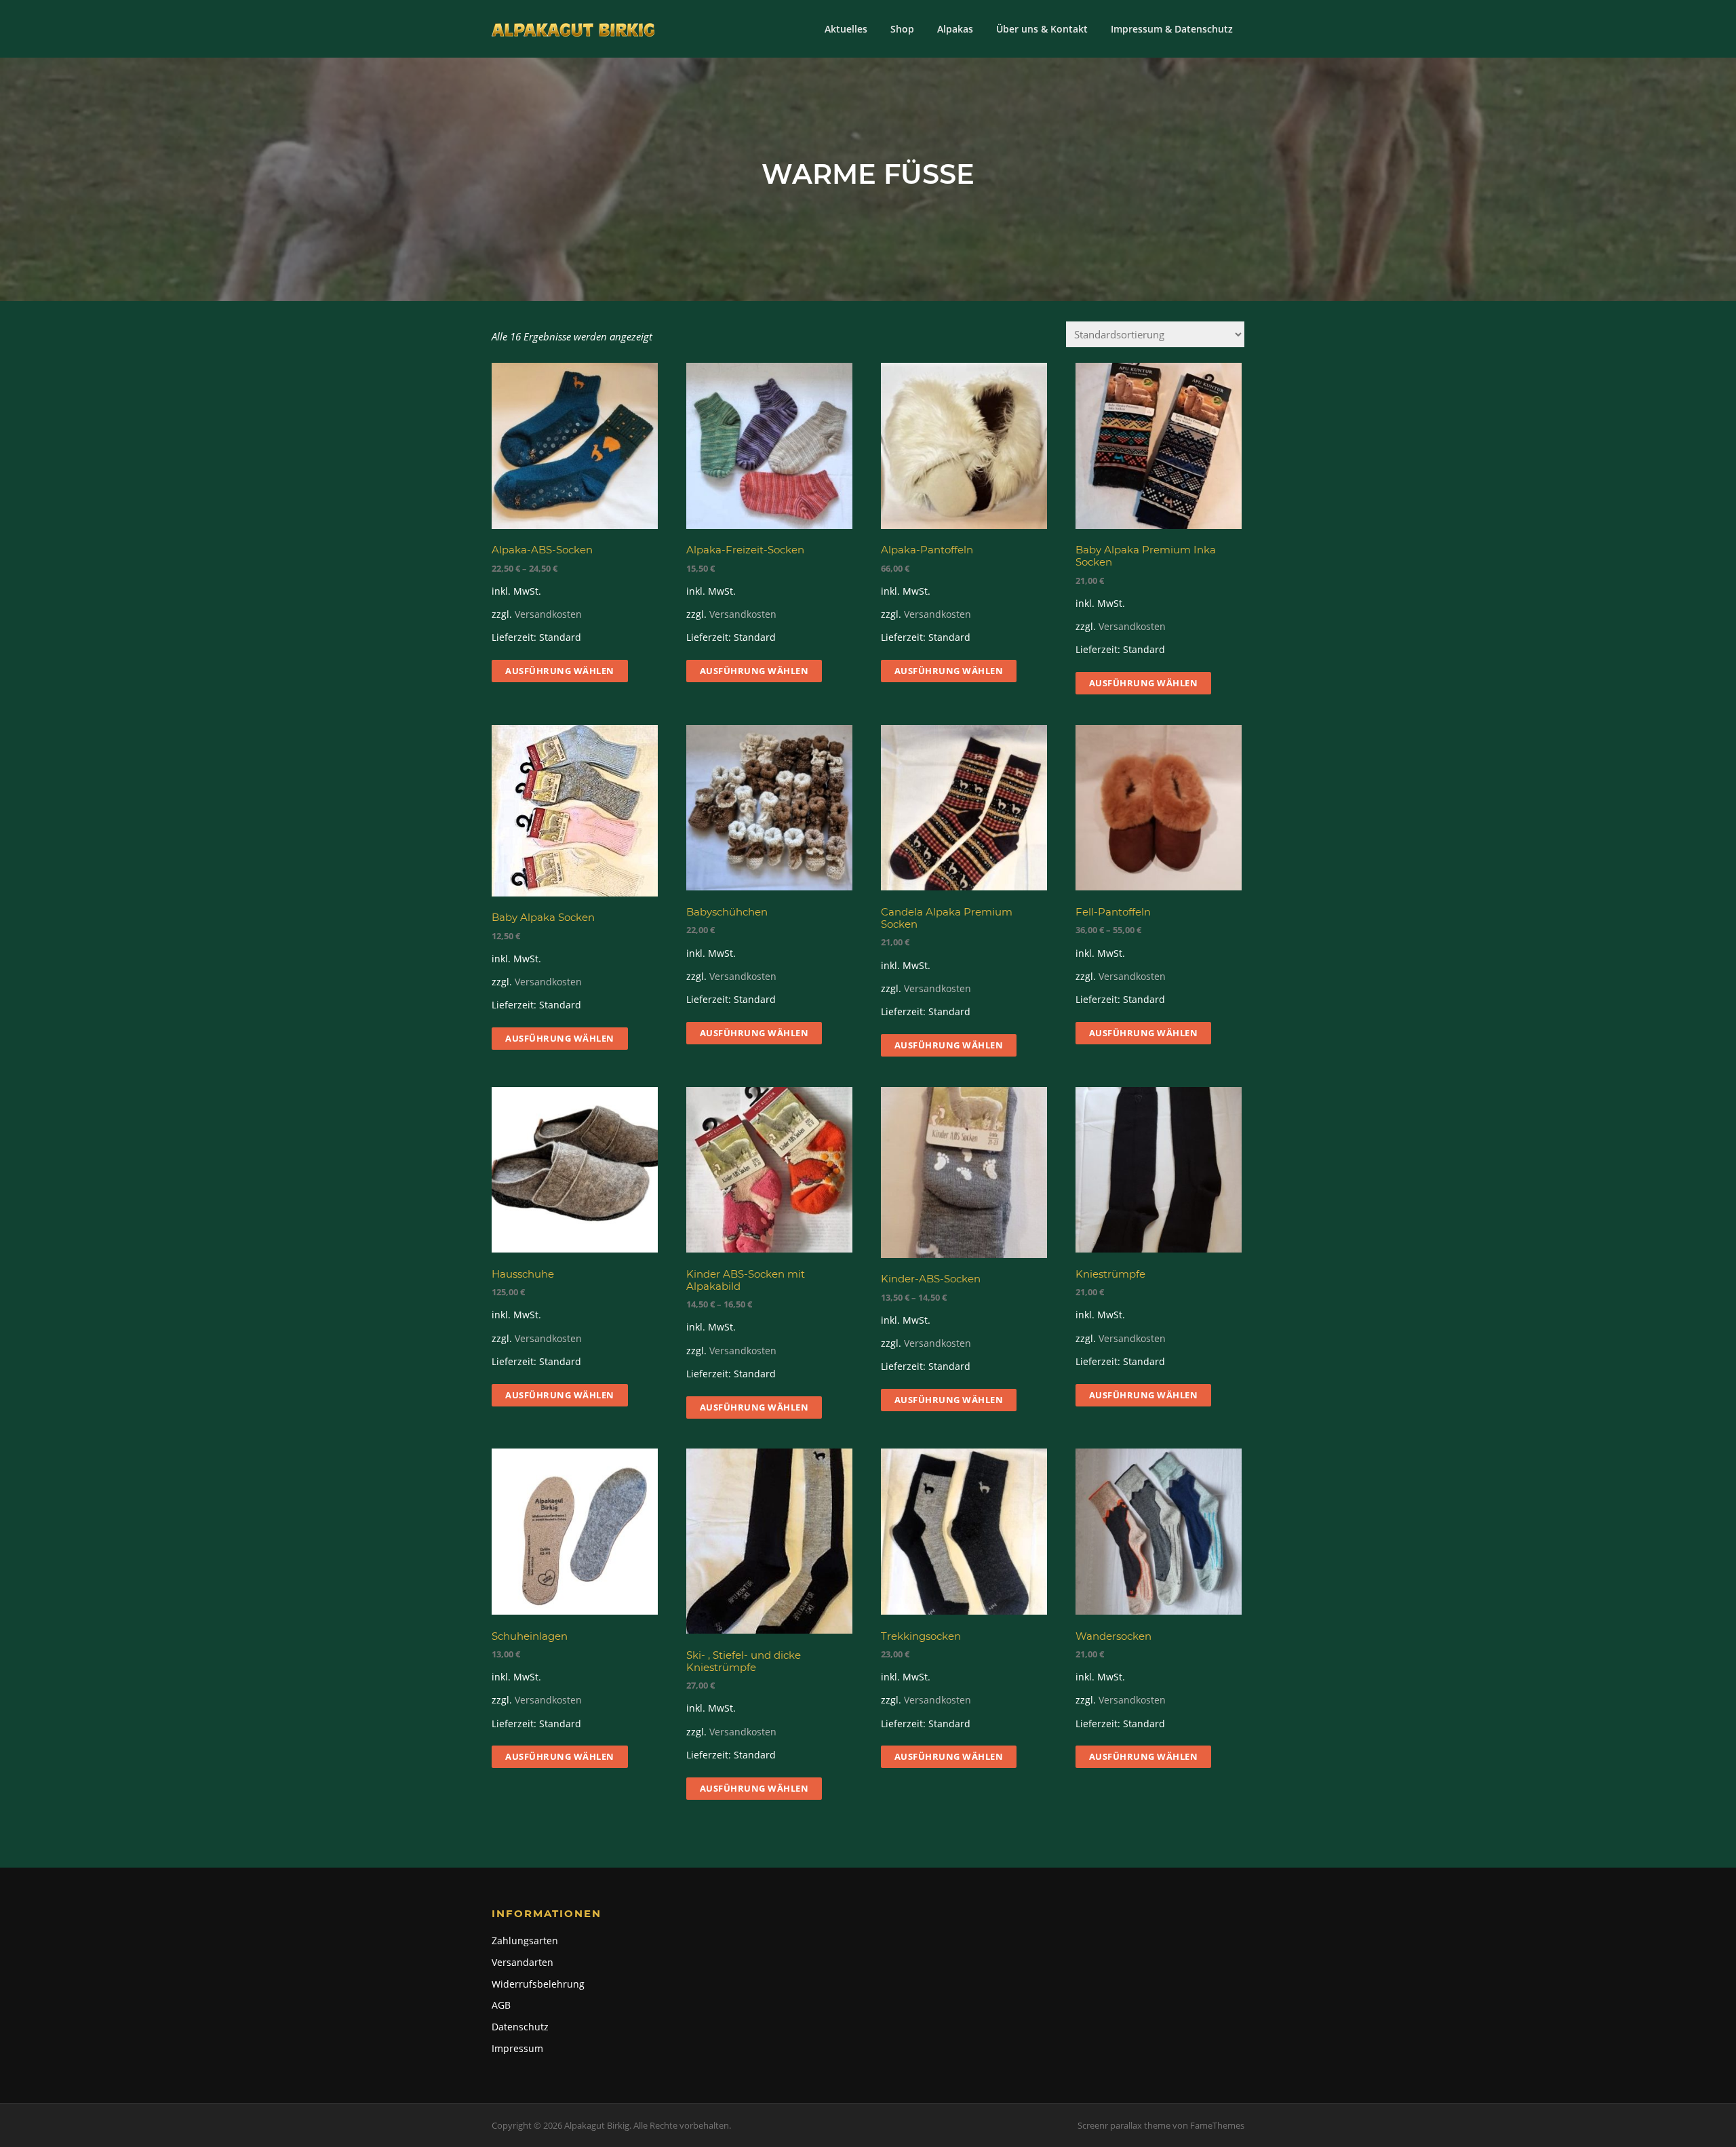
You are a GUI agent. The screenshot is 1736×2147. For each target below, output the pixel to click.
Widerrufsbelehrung (538, 1984)
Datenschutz (520, 2027)
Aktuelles (846, 29)
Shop (902, 29)
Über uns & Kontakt (1042, 29)
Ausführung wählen (560, 671)
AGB (501, 2005)
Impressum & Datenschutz (1172, 29)
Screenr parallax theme (1124, 2125)
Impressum (517, 2048)
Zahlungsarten (525, 1941)
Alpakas (955, 29)
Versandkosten (548, 614)
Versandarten (522, 1962)
